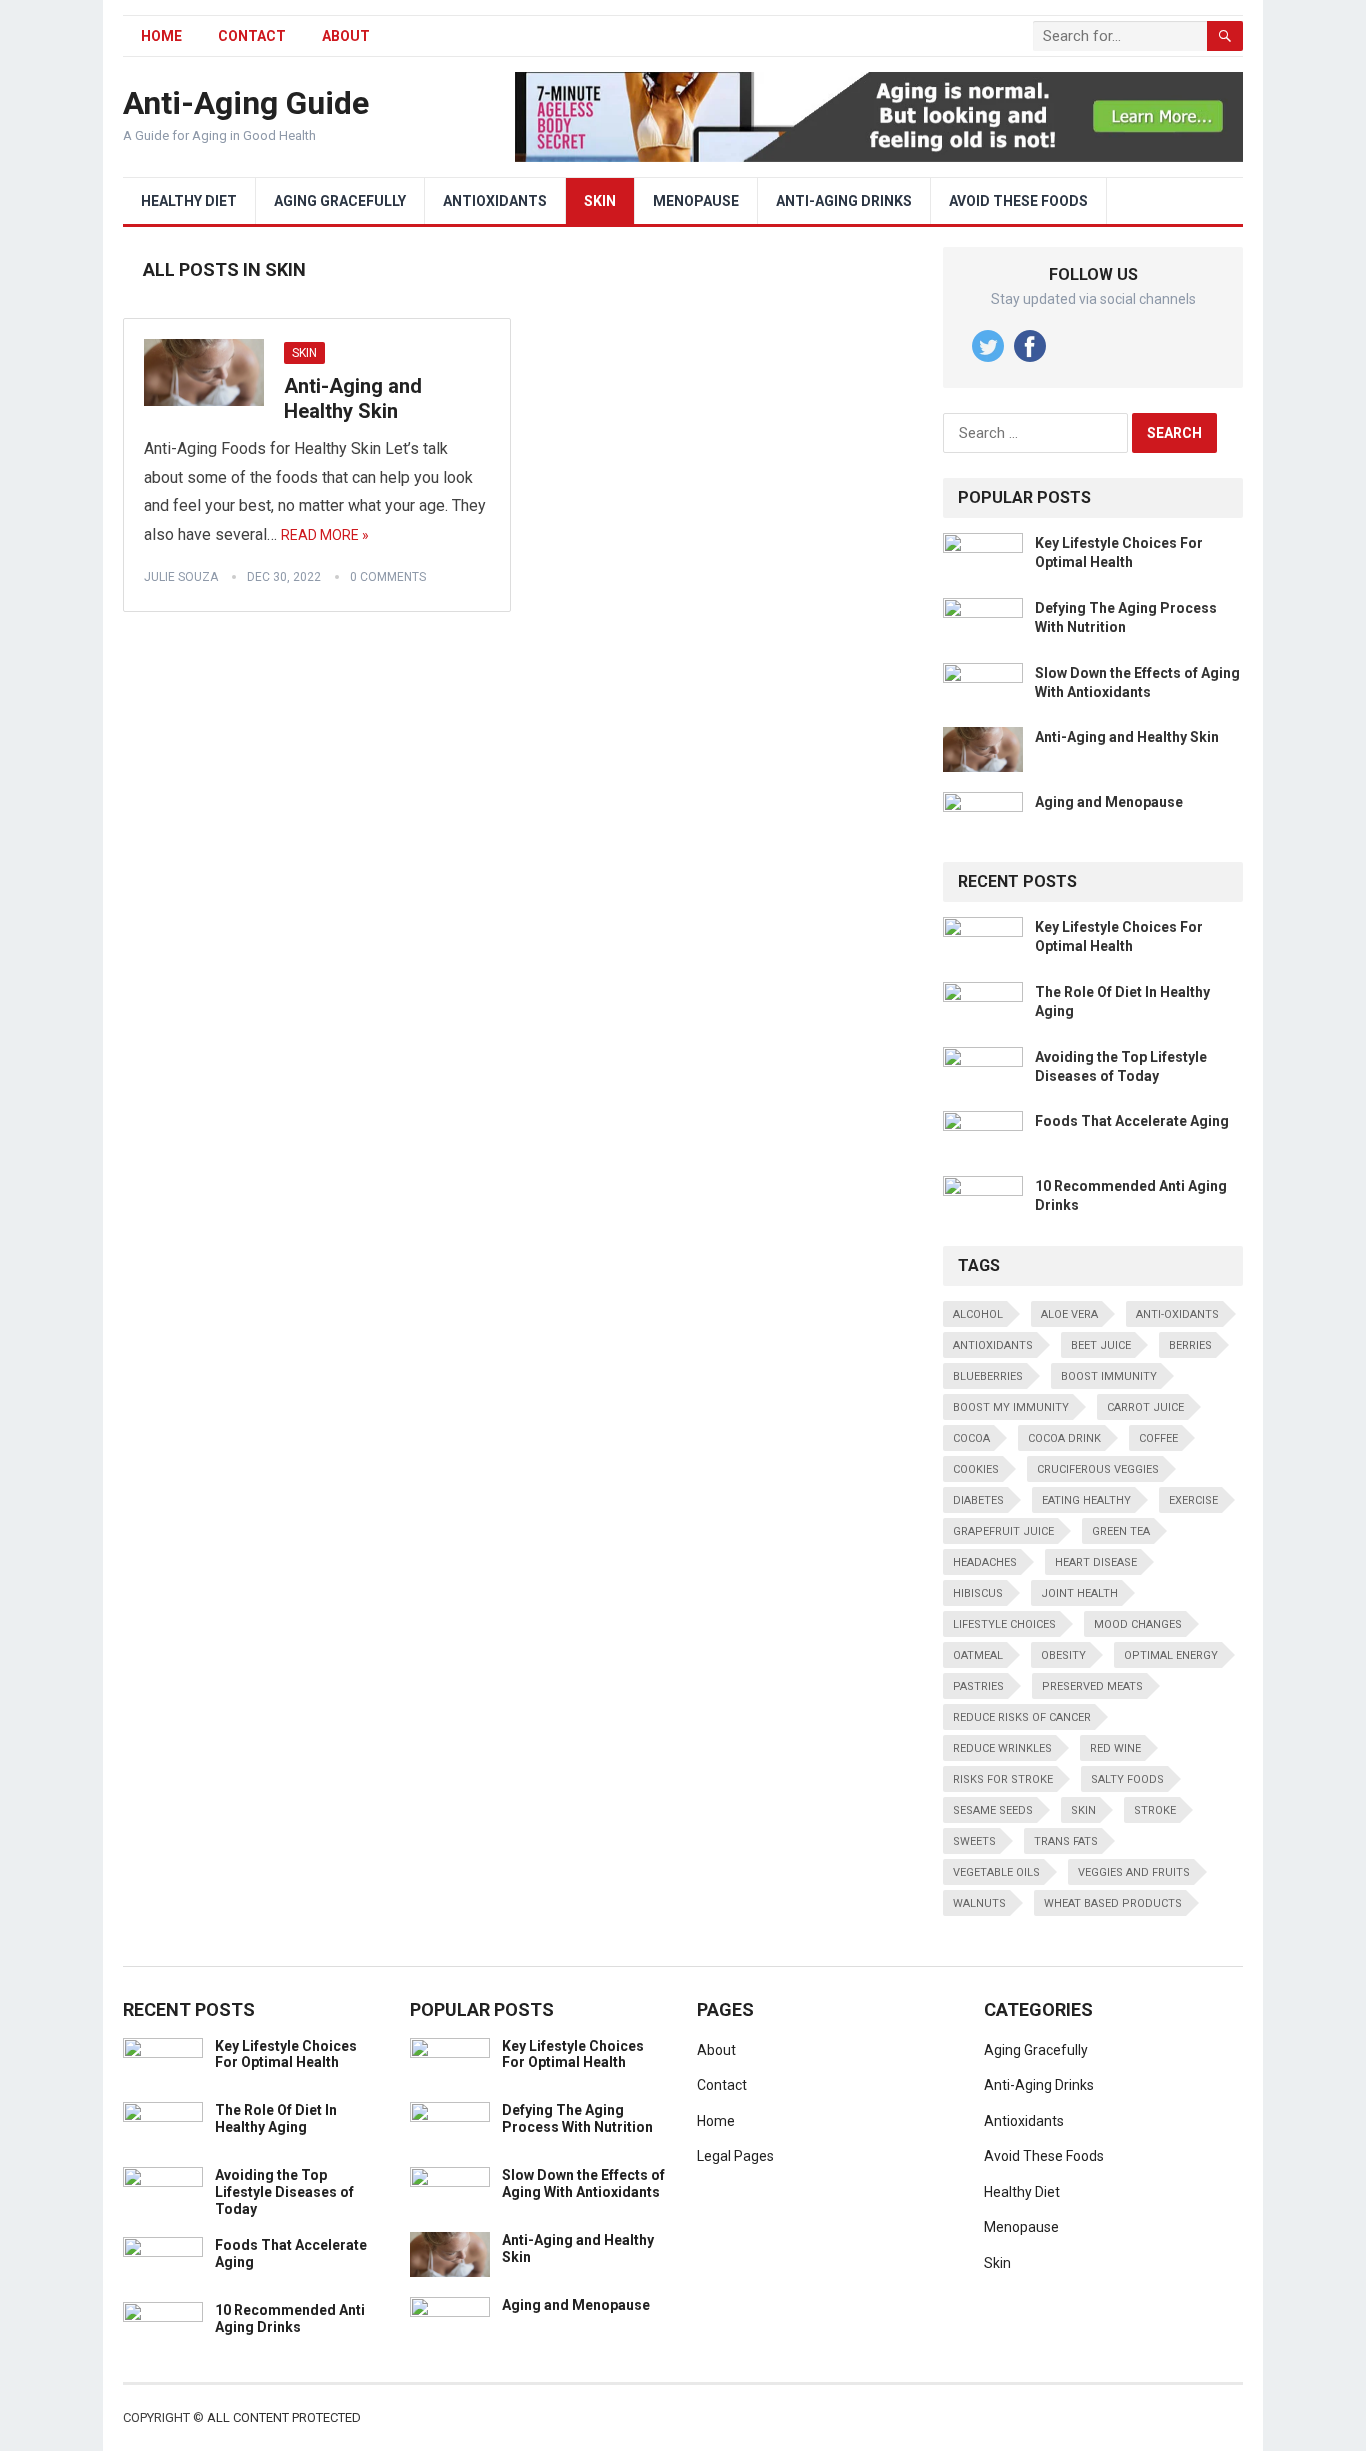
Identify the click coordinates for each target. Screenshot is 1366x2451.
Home (716, 2121)
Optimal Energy (1171, 1655)
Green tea (1121, 1531)
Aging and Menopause (1109, 802)
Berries (1190, 1345)
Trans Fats (1066, 1841)
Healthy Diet (189, 201)
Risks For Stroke (1003, 1779)
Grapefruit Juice (1003, 1531)
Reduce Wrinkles (1002, 1748)
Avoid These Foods (1018, 201)
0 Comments (388, 577)
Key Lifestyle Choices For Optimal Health (286, 2054)
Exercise (1193, 1500)
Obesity (1063, 1655)
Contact (252, 36)
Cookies (976, 1469)
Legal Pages (735, 2156)
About (346, 36)
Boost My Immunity (1011, 1407)
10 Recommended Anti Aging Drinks (290, 2318)
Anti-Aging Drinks (844, 201)
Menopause (696, 201)
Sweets (974, 1841)
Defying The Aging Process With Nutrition (577, 2118)
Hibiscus (978, 1593)
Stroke (1155, 1810)
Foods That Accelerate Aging (1132, 1121)
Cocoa (971, 1438)
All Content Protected (284, 2417)
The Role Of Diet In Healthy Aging (276, 2118)
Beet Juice (1101, 1345)
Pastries (978, 1686)
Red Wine (1115, 1748)
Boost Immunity (1109, 1376)
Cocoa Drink (1064, 1438)
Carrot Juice (1145, 1407)
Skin (600, 201)
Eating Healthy (1086, 1500)
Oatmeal (978, 1655)
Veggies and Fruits (1134, 1872)
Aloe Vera (1069, 1314)
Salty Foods (1127, 1779)
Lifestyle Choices (1004, 1624)
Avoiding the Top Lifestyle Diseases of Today (284, 2192)
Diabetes (978, 1500)
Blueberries (988, 1376)
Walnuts (979, 1903)
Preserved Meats (1092, 1686)
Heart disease (1096, 1562)
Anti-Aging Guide (246, 103)
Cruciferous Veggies (1098, 1469)
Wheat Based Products (1113, 1903)
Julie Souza (181, 577)
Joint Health (1079, 1593)
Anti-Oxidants (1177, 1314)
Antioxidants (495, 201)
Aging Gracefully (340, 201)
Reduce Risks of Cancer (1022, 1717)
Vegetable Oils (996, 1872)
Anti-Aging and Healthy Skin (353, 399)
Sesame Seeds (993, 1810)
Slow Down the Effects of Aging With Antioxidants (583, 2183)
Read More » (325, 535)
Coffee (1158, 1438)
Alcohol (978, 1314)
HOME (161, 36)
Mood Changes (1138, 1624)
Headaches (985, 1562)
